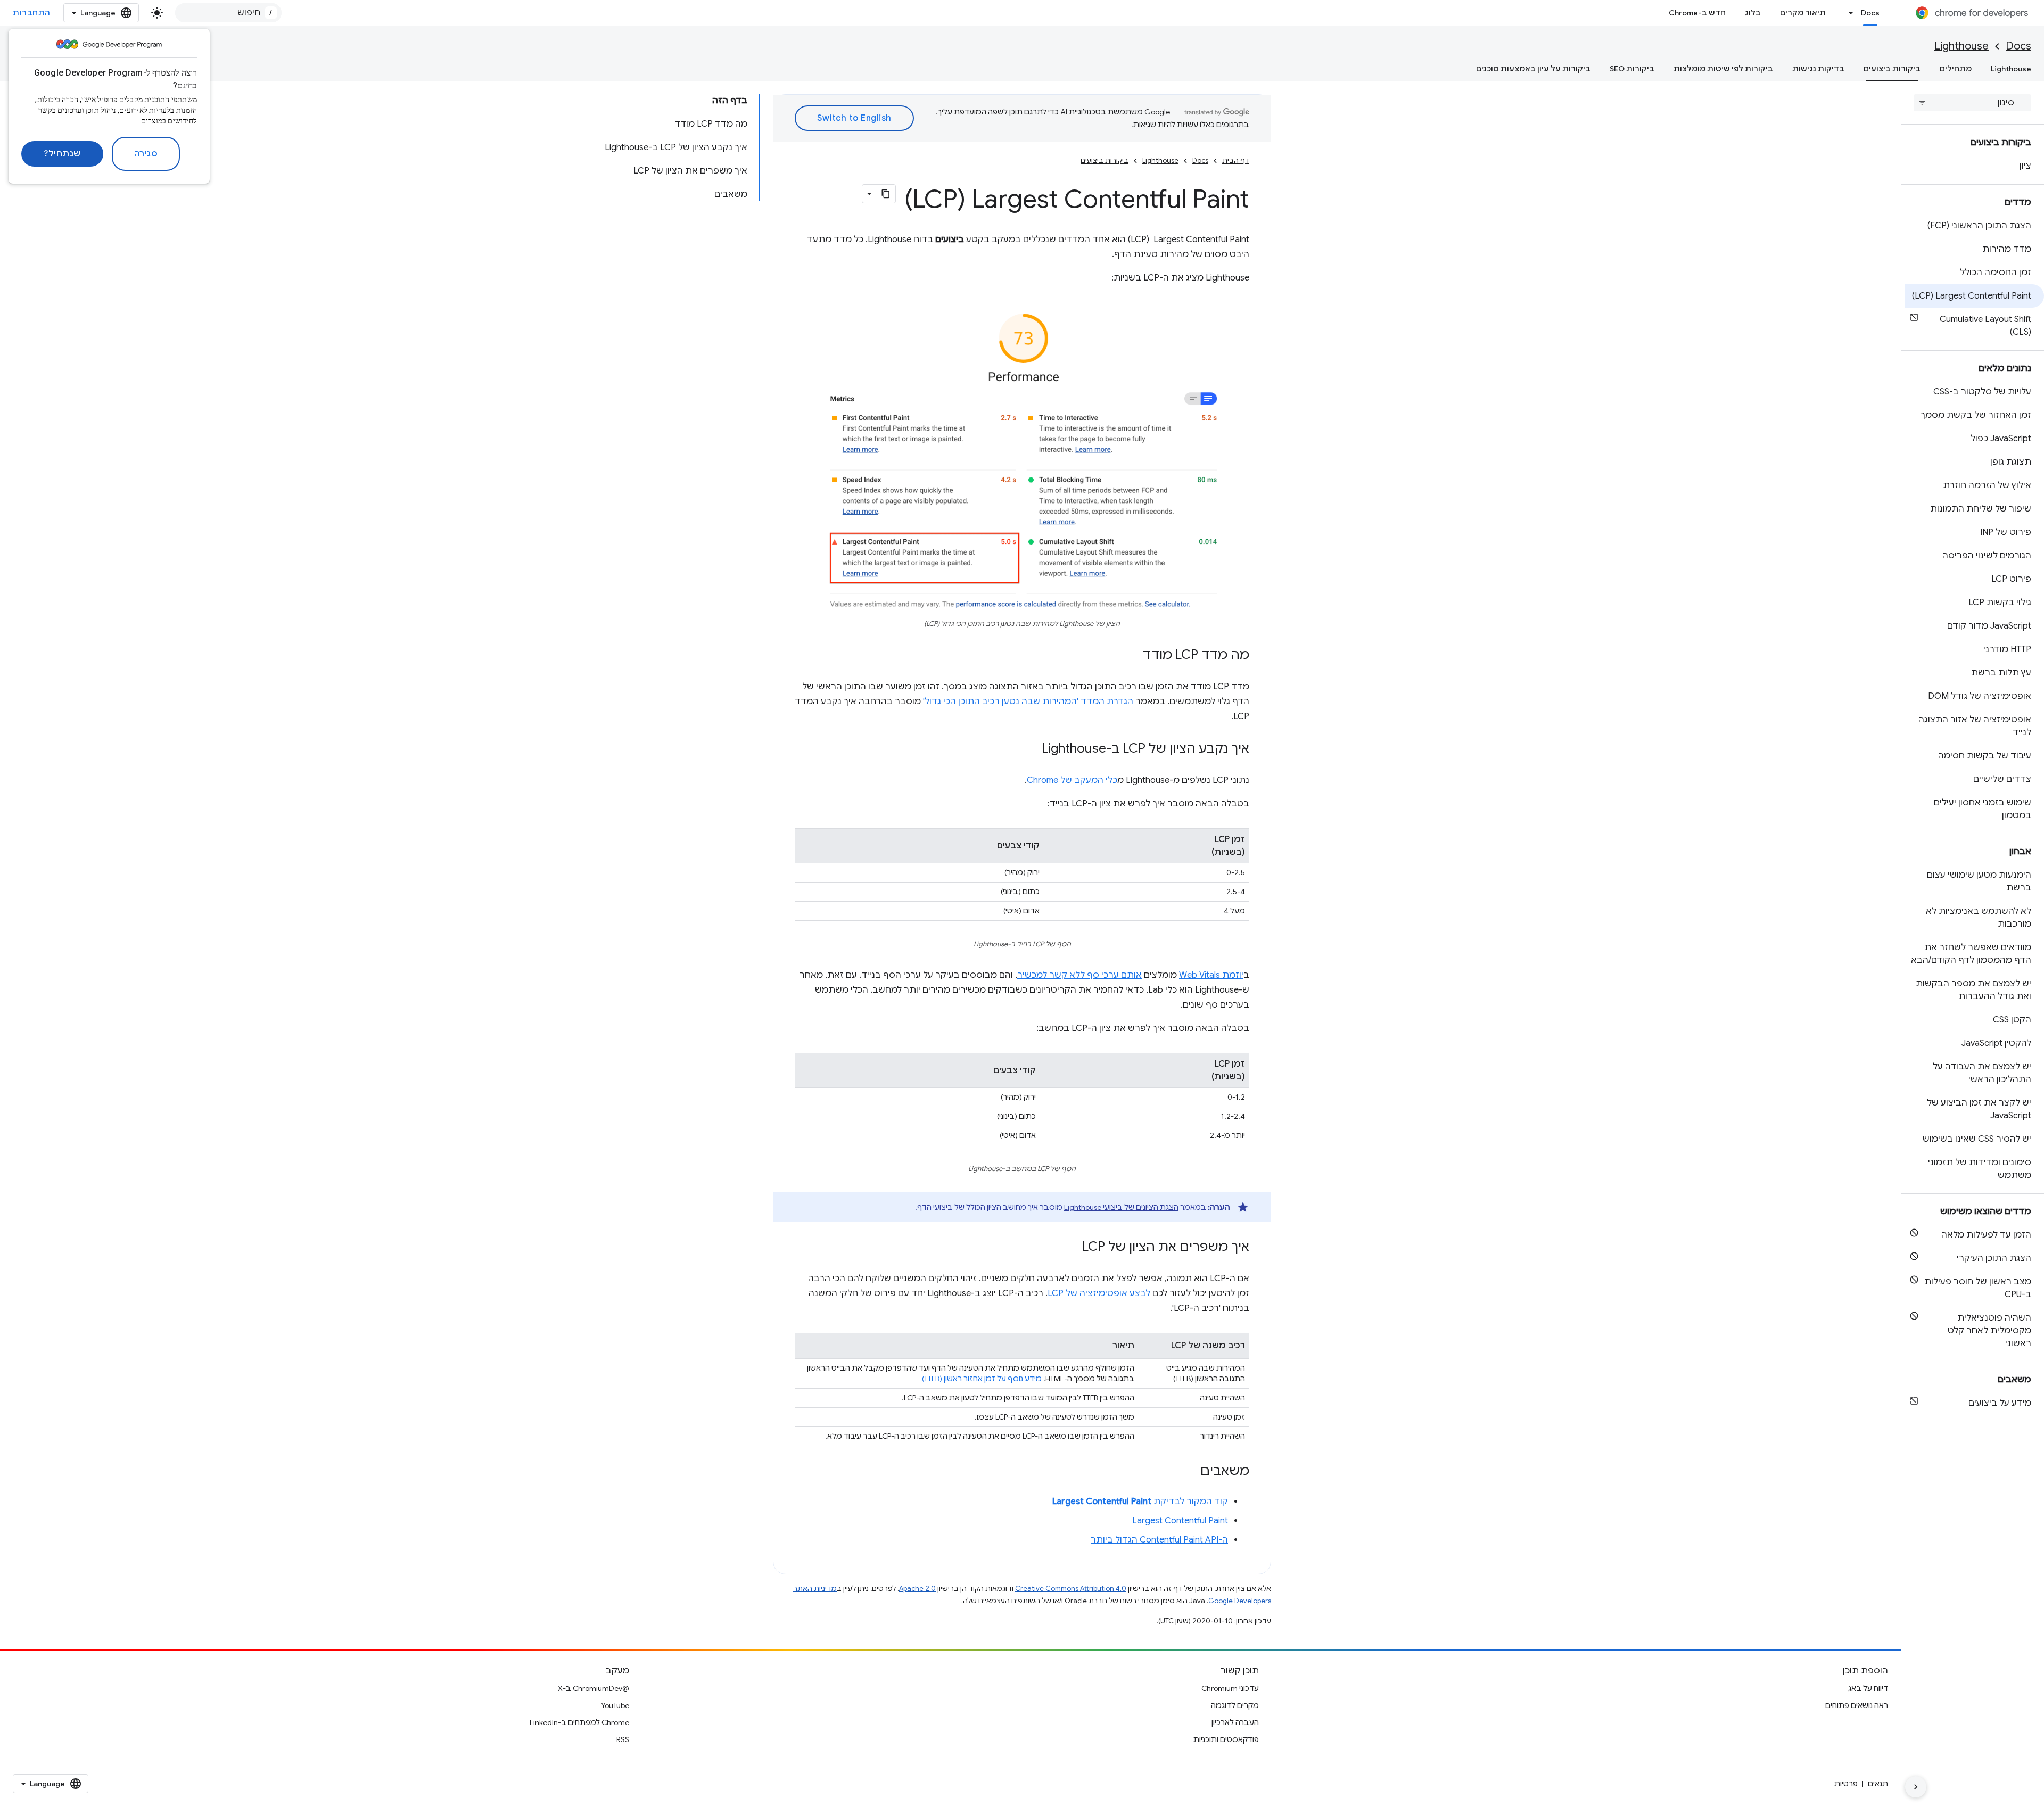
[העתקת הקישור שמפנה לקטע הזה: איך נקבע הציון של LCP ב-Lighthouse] (1031, 749)
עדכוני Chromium (1230, 1688)
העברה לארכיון (1235, 1722)
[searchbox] (1972, 103)
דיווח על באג (1868, 1688)
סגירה (146, 154)
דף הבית (1236, 160)
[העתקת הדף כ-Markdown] (886, 194)
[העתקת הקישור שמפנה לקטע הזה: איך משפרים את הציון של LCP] (1072, 1248)
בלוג (1753, 13)
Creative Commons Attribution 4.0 (1071, 1589)
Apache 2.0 (917, 1589)
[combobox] (228, 13)
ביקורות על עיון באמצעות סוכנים (1533, 69)
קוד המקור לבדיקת (1140, 1502)
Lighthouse (1961, 46)
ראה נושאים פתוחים (1857, 1705)
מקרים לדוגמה (1235, 1705)
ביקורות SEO (1632, 69)
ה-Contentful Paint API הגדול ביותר (1159, 1540)
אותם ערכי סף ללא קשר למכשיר (1079, 975)
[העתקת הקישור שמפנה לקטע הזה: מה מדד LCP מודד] (1132, 656)
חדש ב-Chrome (1697, 13)
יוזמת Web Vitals (1211, 975)
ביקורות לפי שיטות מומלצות (1723, 69)
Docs (1870, 13)
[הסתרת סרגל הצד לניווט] (1916, 1787)
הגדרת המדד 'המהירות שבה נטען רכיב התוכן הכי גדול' (1028, 702)
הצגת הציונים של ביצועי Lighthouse (1121, 1207)
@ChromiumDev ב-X (594, 1688)
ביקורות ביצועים (1892, 69)
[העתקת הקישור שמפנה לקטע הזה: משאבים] (1190, 1472)
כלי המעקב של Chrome (1072, 780)
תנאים (1878, 1784)
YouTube (615, 1705)
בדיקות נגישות (1818, 69)
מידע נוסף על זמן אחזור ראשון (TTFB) (982, 1379)
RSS (623, 1739)
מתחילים (1956, 69)
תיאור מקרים (1803, 13)
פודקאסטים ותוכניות (1226, 1739)
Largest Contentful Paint (1180, 1521)
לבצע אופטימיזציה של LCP (1099, 1293)
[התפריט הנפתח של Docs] (1848, 13)
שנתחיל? (62, 154)
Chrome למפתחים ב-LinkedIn (579, 1722)
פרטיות (1846, 1784)
